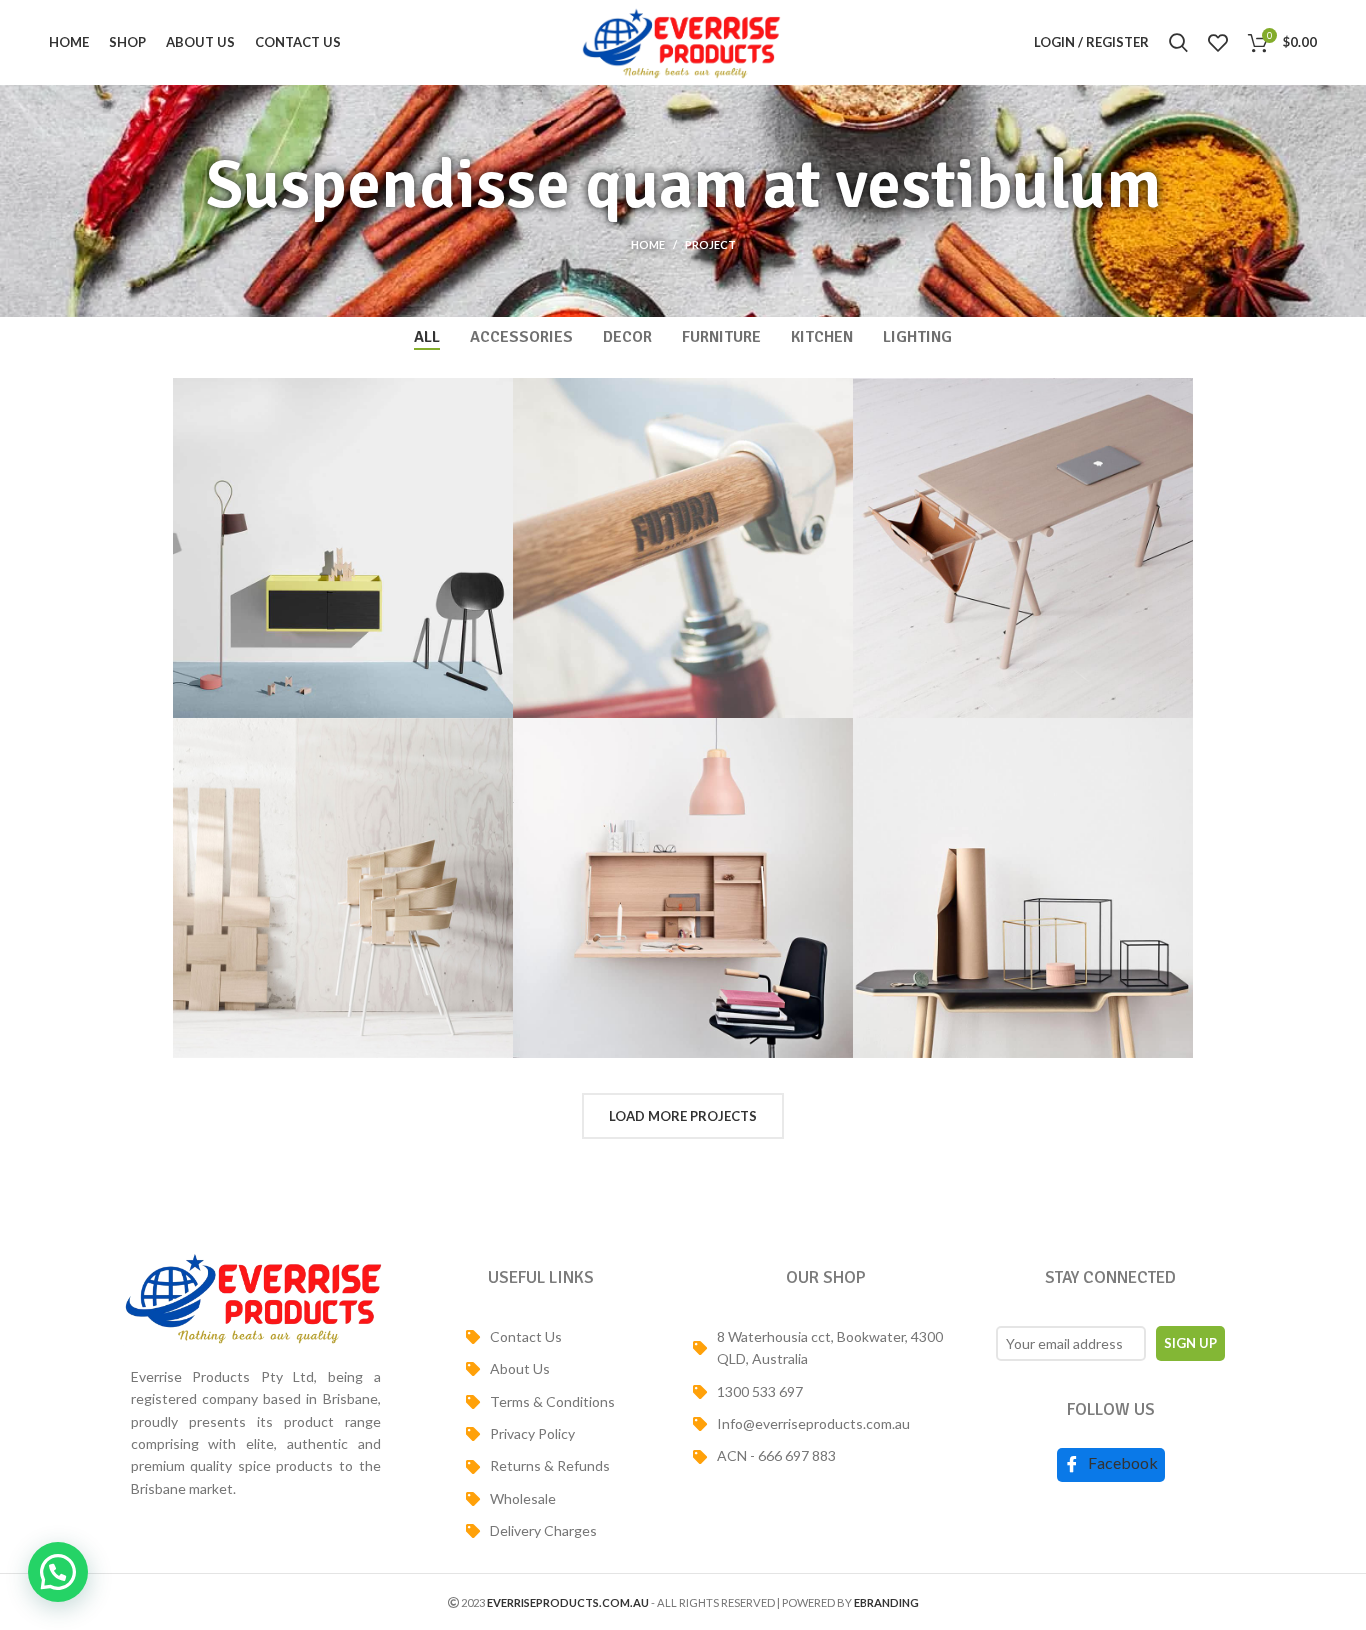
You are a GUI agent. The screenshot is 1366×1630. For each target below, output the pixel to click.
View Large (498, 393)
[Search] (1178, 43)
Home (648, 244)
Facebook (1121, 1462)
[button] (58, 1572)
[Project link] (343, 548)
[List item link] (540, 1337)
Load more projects (683, 1116)
